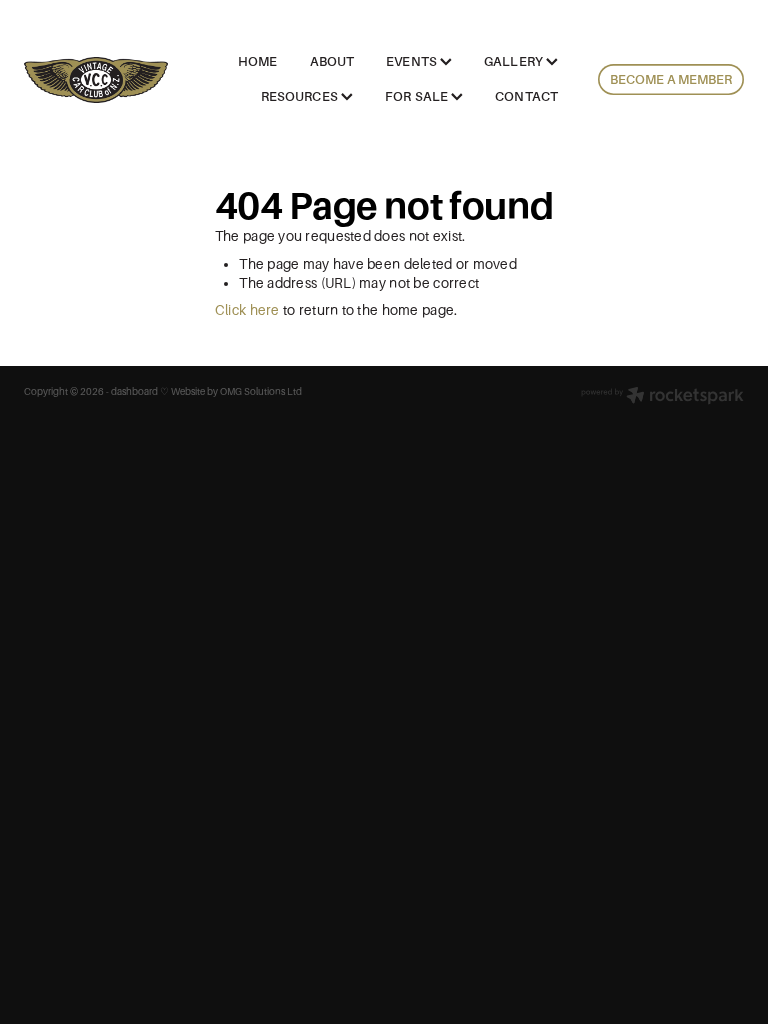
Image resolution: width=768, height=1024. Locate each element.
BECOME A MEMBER (670, 79)
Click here (247, 310)
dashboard (134, 391)
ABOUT (332, 61)
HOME (258, 61)
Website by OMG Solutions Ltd (236, 391)
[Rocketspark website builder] (662, 397)
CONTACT (526, 96)
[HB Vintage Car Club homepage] (96, 79)
